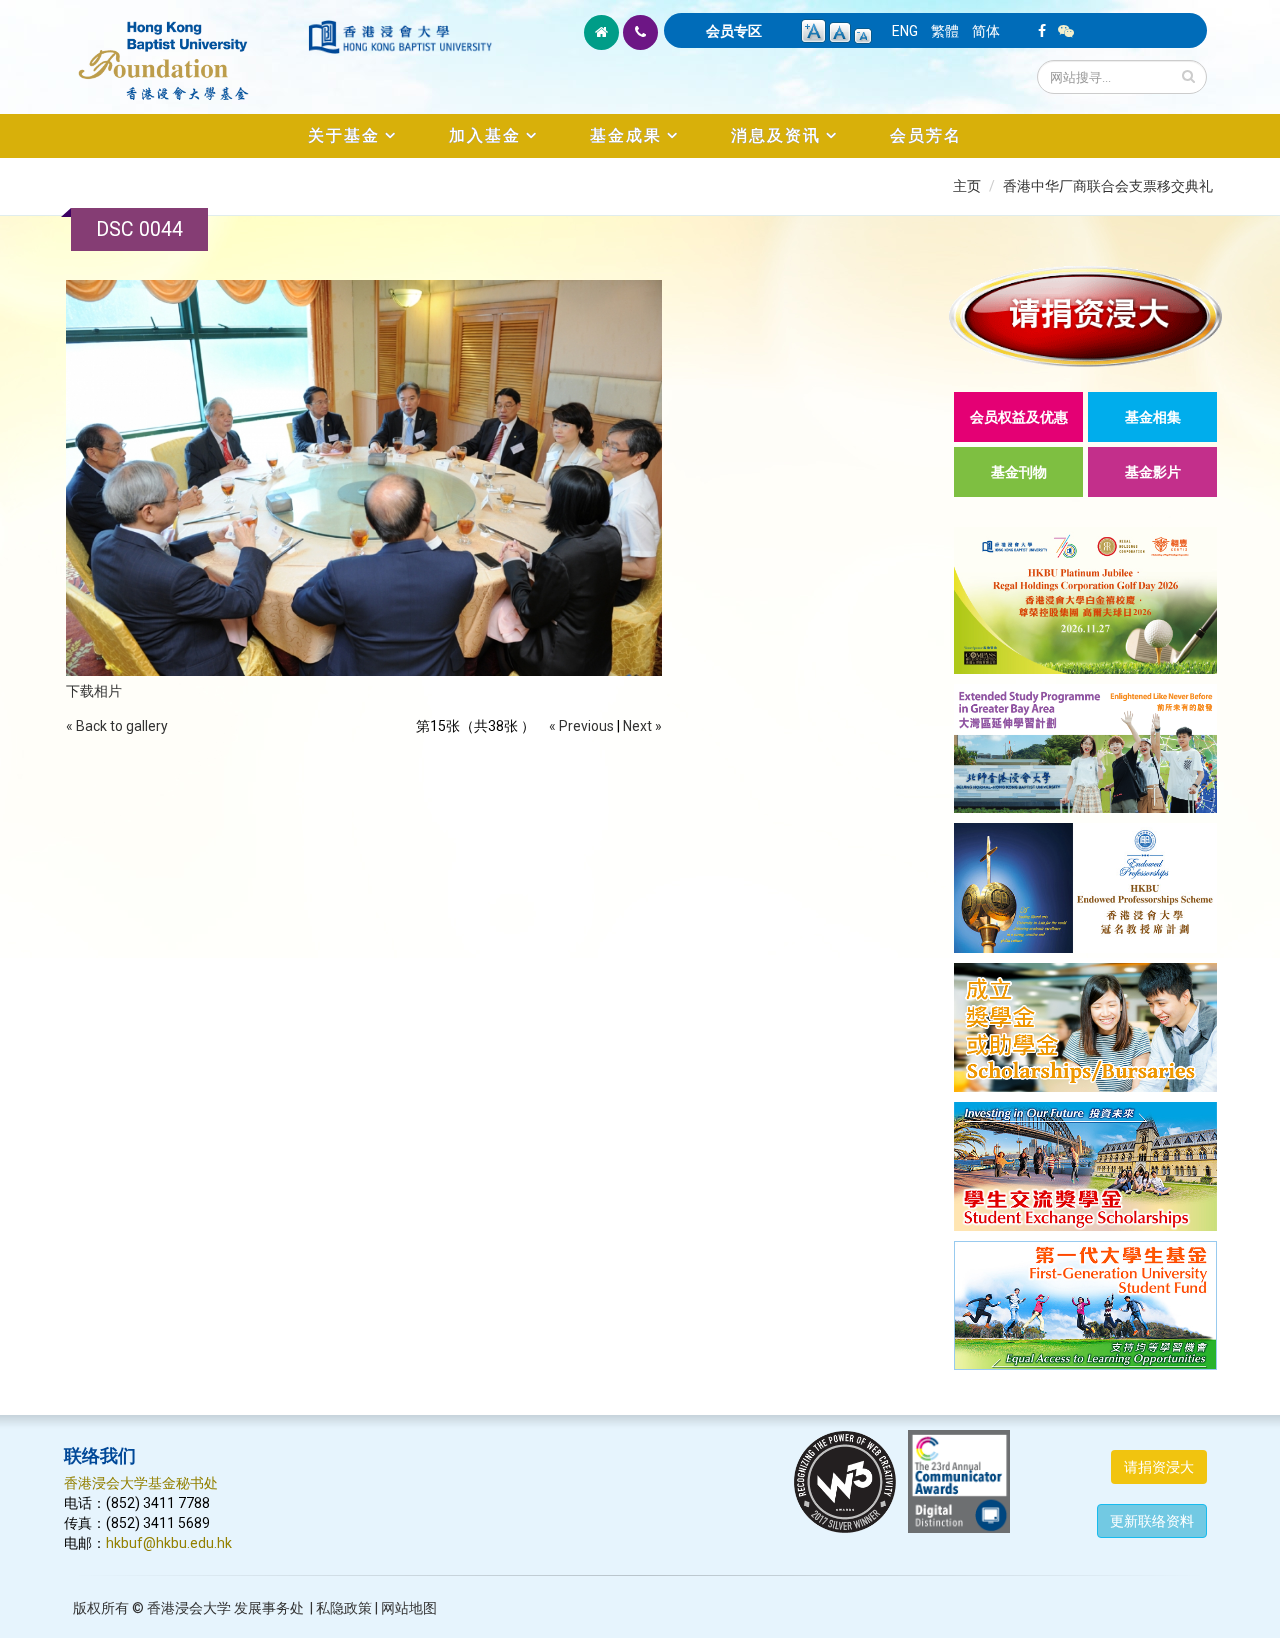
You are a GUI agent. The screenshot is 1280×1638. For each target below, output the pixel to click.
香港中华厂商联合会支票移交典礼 (1108, 186)
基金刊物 (1019, 472)
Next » (642, 726)
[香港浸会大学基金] (184, 50)
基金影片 (1153, 472)
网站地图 (409, 1608)
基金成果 (626, 135)
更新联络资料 (1152, 1521)
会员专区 (734, 31)
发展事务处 (269, 1608)
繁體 (945, 31)
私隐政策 (344, 1608)
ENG (905, 31)
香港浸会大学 (189, 1608)
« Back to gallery (117, 726)
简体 (986, 31)
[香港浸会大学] (400, 37)
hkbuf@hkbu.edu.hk (169, 1543)
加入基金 (485, 135)
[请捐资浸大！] (1085, 316)
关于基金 (344, 135)
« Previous (581, 726)
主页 (967, 186)
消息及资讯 (776, 135)
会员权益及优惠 (1019, 417)
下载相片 (94, 691)
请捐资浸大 (1159, 1467)
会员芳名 (926, 135)
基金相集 (1153, 417)
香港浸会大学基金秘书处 (141, 1483)
